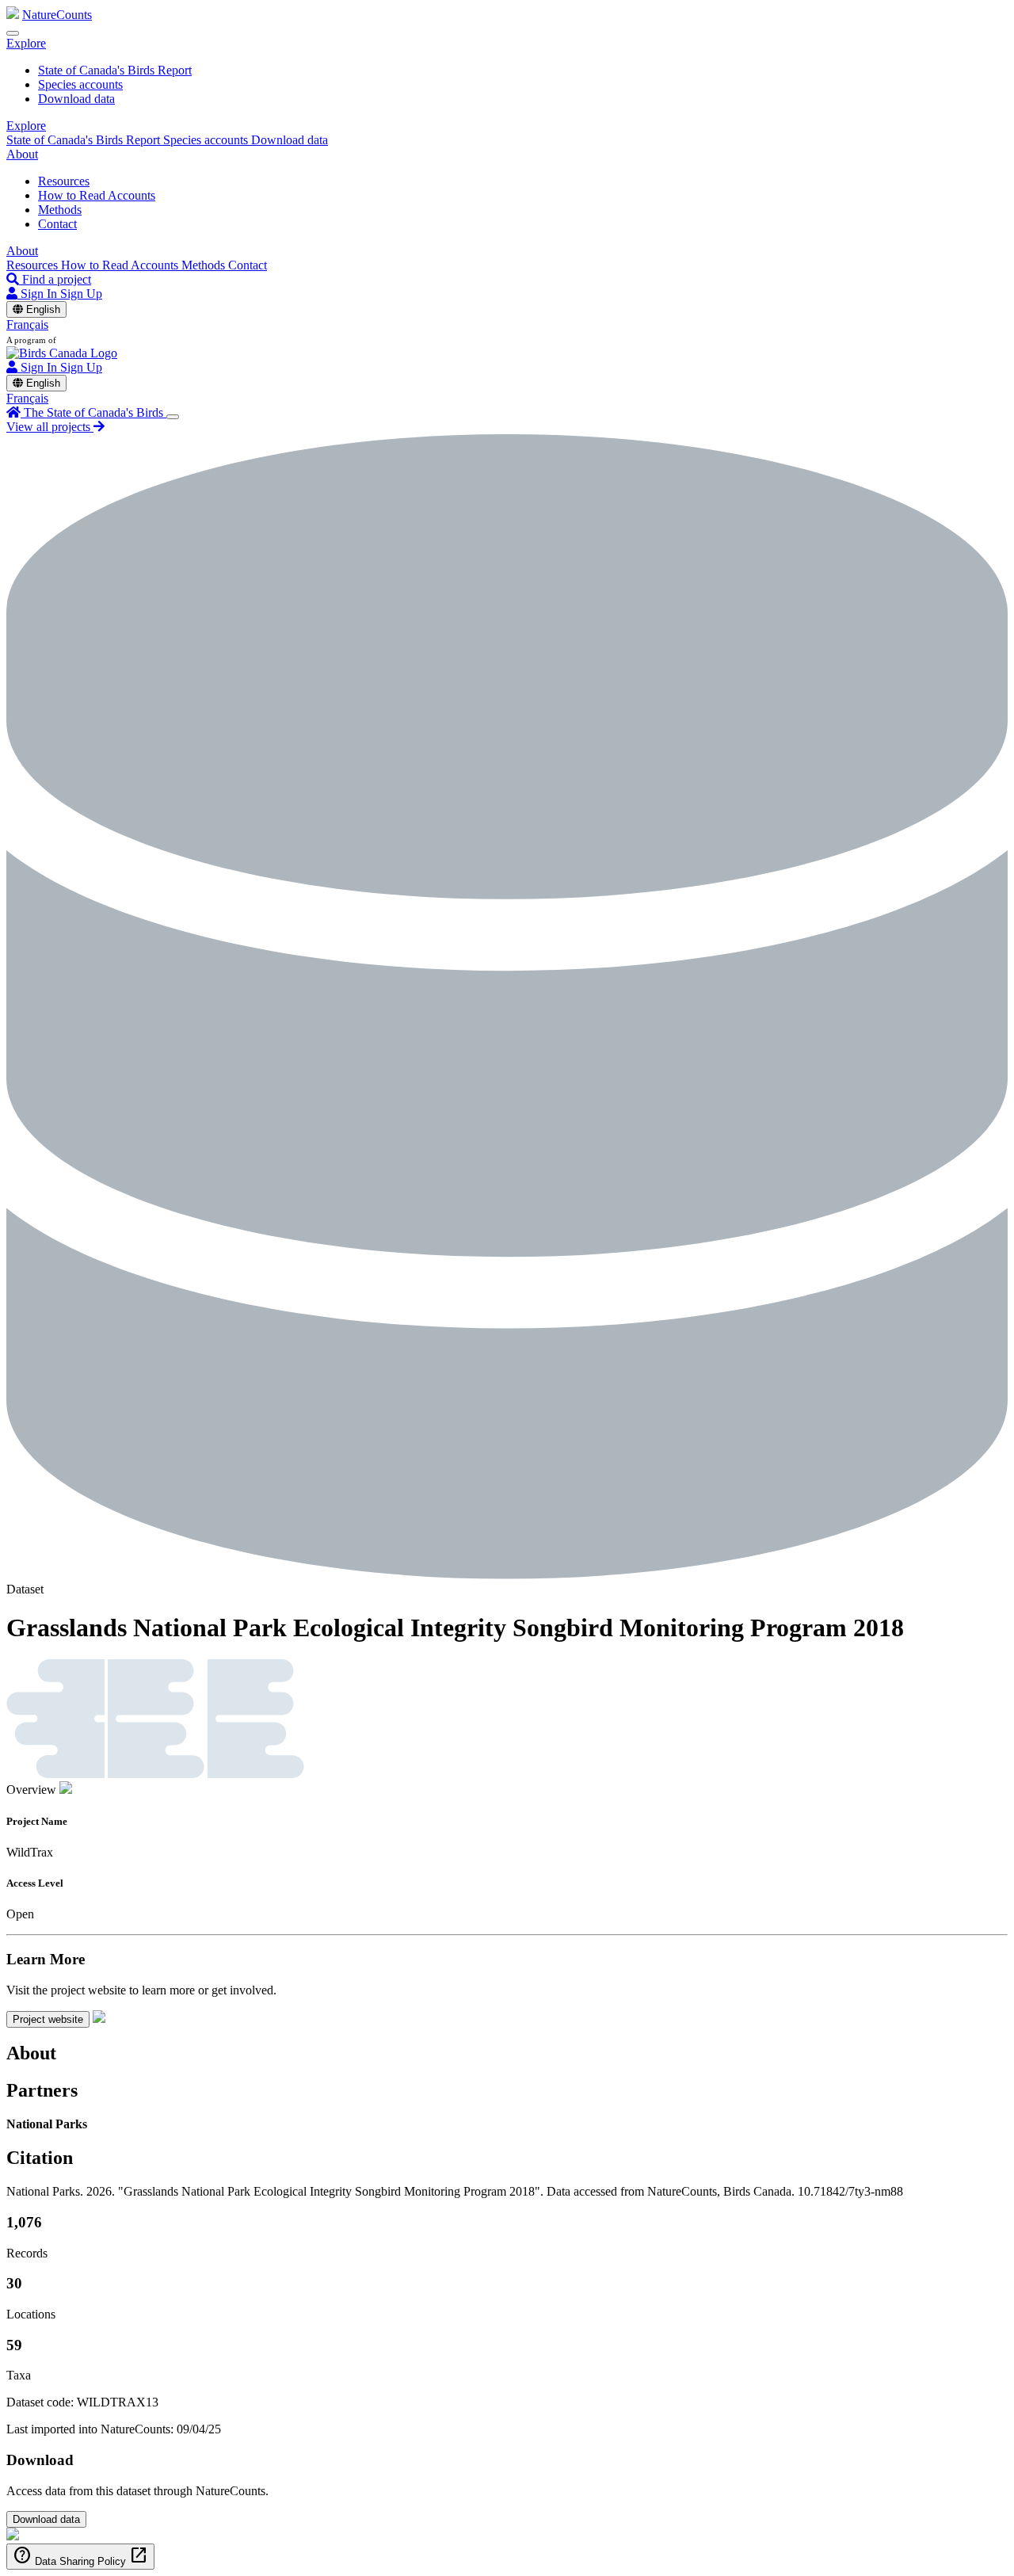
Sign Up (81, 294)
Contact (57, 224)
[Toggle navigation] (13, 33)
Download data (76, 99)
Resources (64, 181)
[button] (26, 43)
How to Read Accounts (97, 195)
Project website (48, 2019)
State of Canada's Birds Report (115, 70)
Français (27, 324)
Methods (60, 210)
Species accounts (80, 84)
